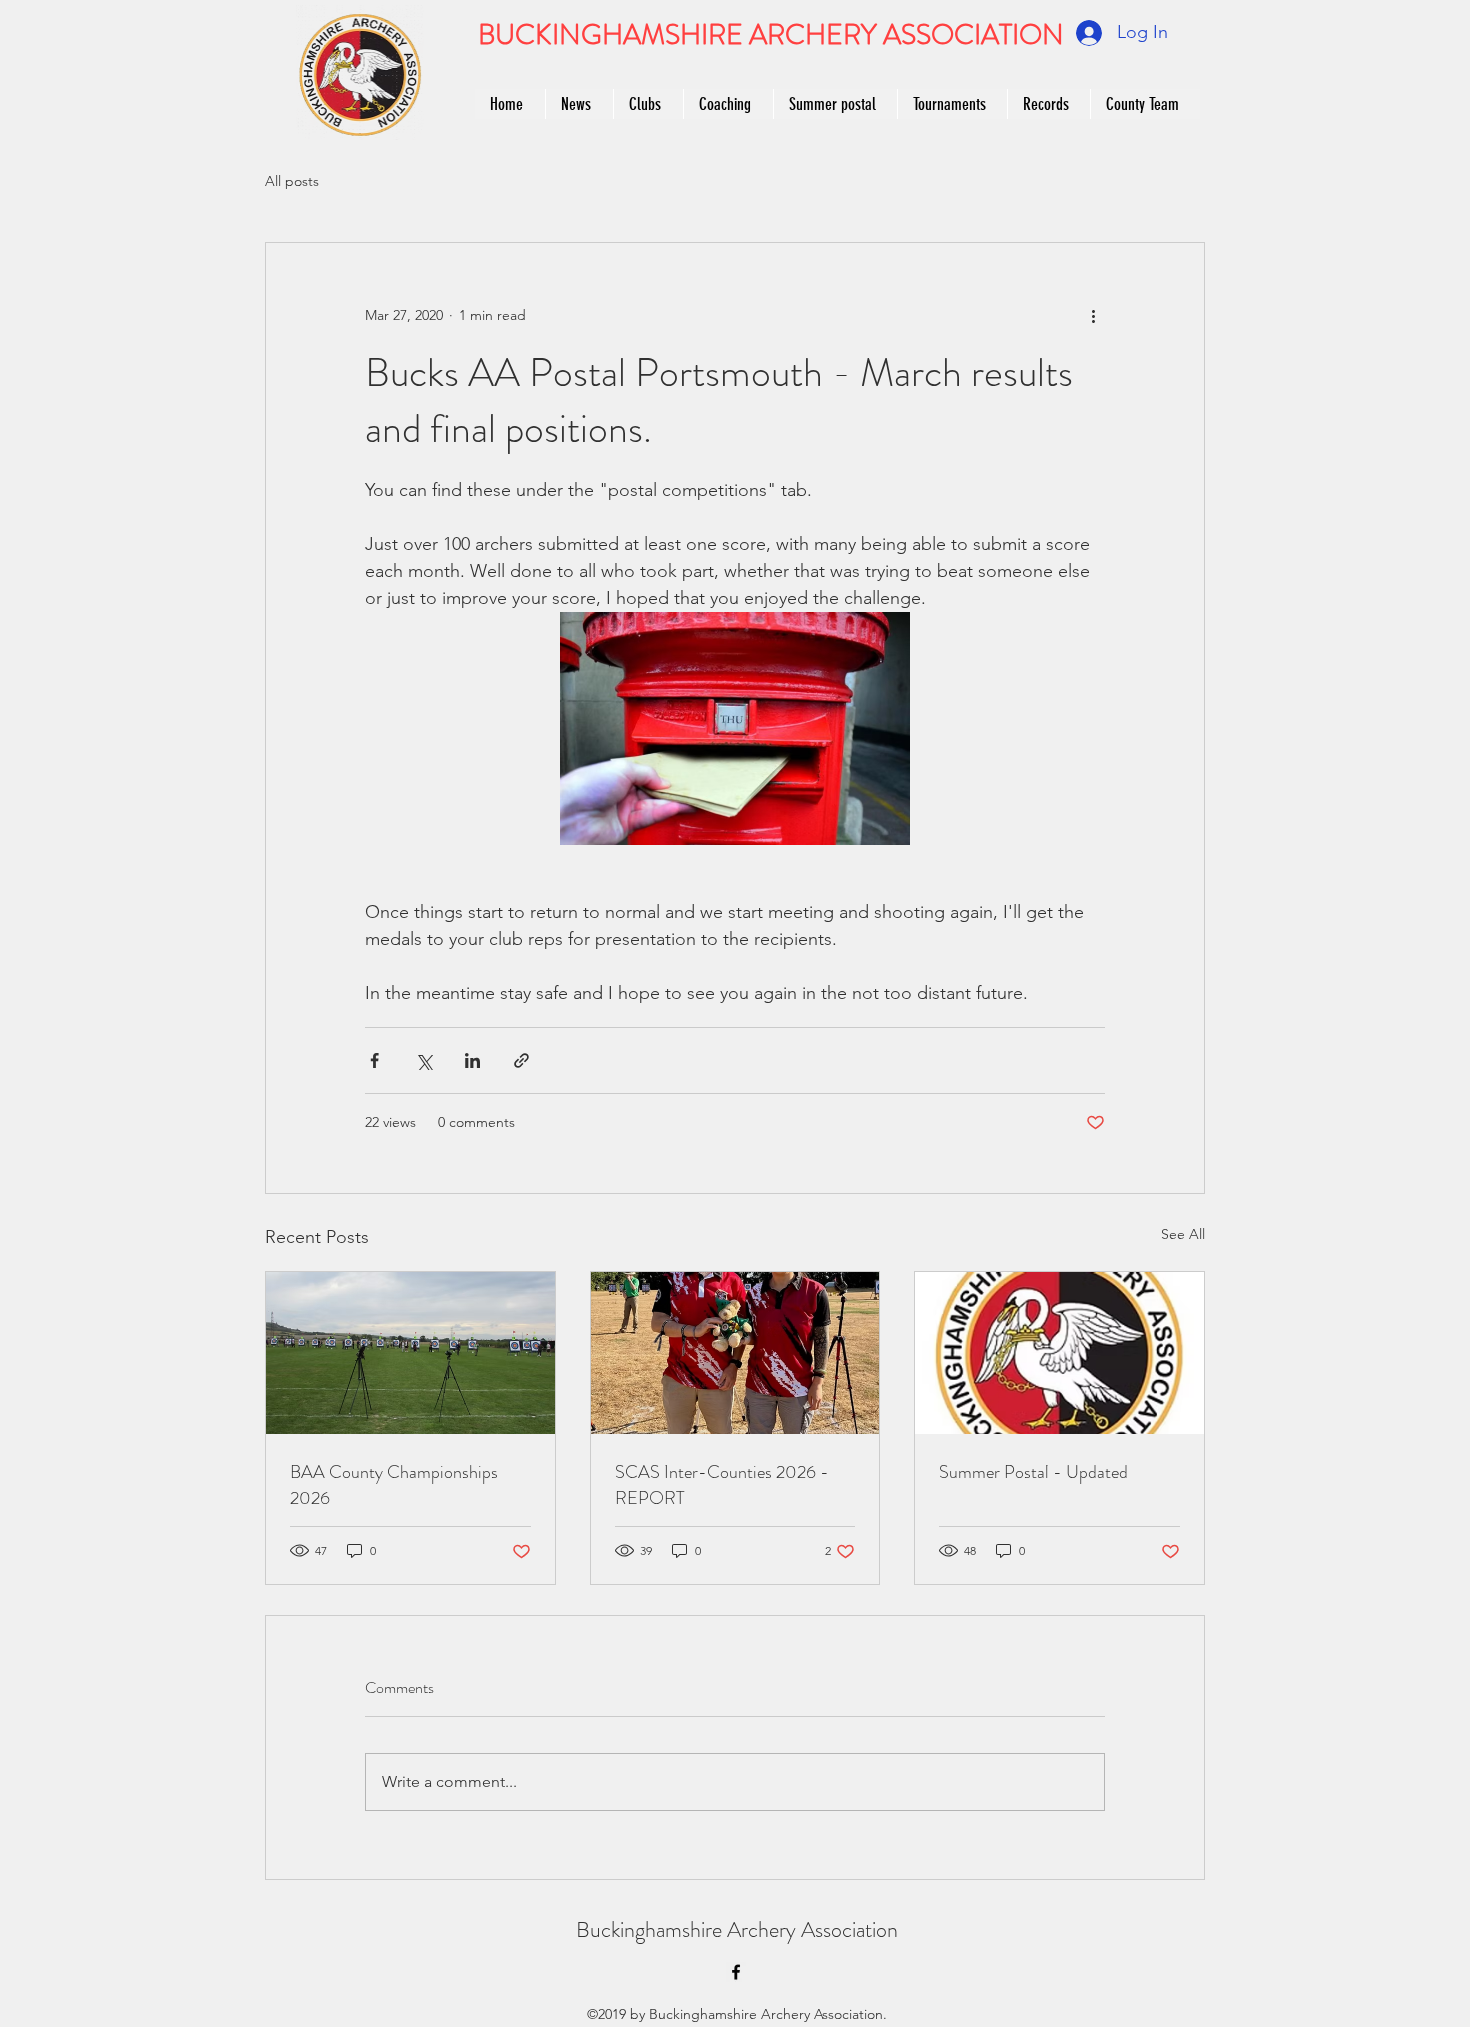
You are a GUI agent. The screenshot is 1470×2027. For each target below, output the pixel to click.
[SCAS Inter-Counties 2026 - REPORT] (735, 1353)
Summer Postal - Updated (1033, 1472)
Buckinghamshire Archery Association (737, 1929)
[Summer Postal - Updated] (1059, 1353)
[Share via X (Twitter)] (423, 1060)
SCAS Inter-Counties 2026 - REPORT (722, 1485)
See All (1183, 1234)
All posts (292, 181)
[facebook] (736, 1972)
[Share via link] (521, 1060)
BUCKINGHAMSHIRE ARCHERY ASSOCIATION (771, 35)
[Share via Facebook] (374, 1060)
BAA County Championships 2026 (394, 1485)
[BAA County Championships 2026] (410, 1353)
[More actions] (1093, 315)
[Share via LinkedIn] (472, 1060)
